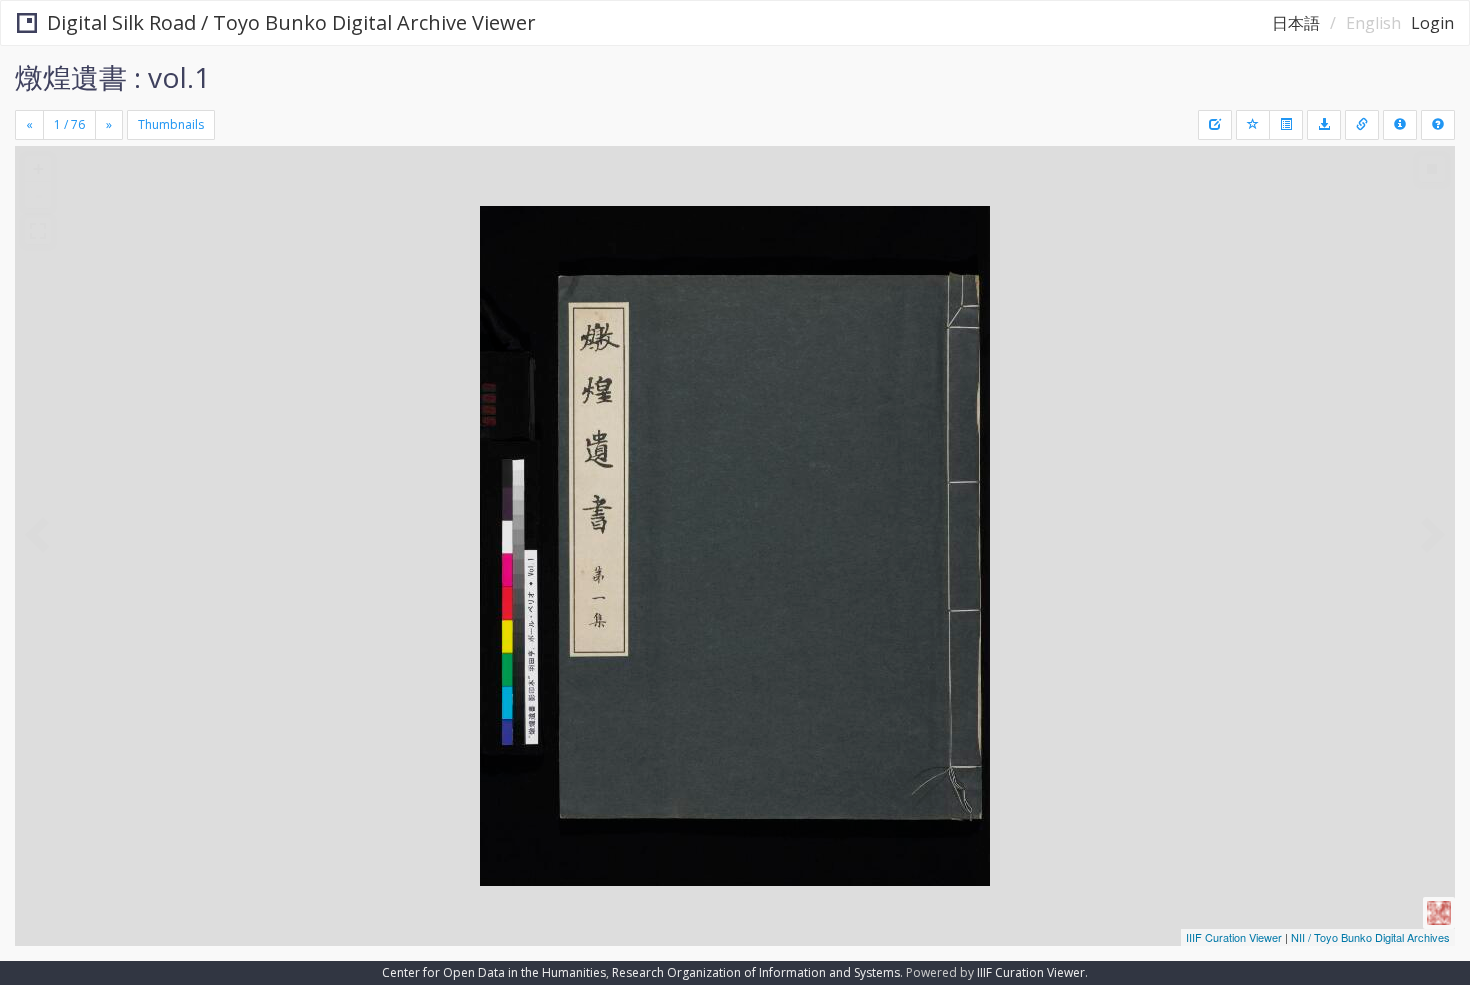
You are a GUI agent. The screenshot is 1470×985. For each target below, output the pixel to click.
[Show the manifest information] (1400, 125)
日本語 (1296, 23)
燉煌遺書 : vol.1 (112, 77)
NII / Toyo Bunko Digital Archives (1370, 937)
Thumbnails (171, 124)
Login (1432, 23)
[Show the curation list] (1286, 125)
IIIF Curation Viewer (1234, 937)
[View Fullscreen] (38, 231)
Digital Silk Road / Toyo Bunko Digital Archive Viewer (291, 22)
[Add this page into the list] (1253, 125)
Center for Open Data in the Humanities (494, 972)
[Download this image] (1324, 125)
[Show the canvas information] (1362, 125)
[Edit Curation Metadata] (1215, 125)
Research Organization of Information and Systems (756, 972)
